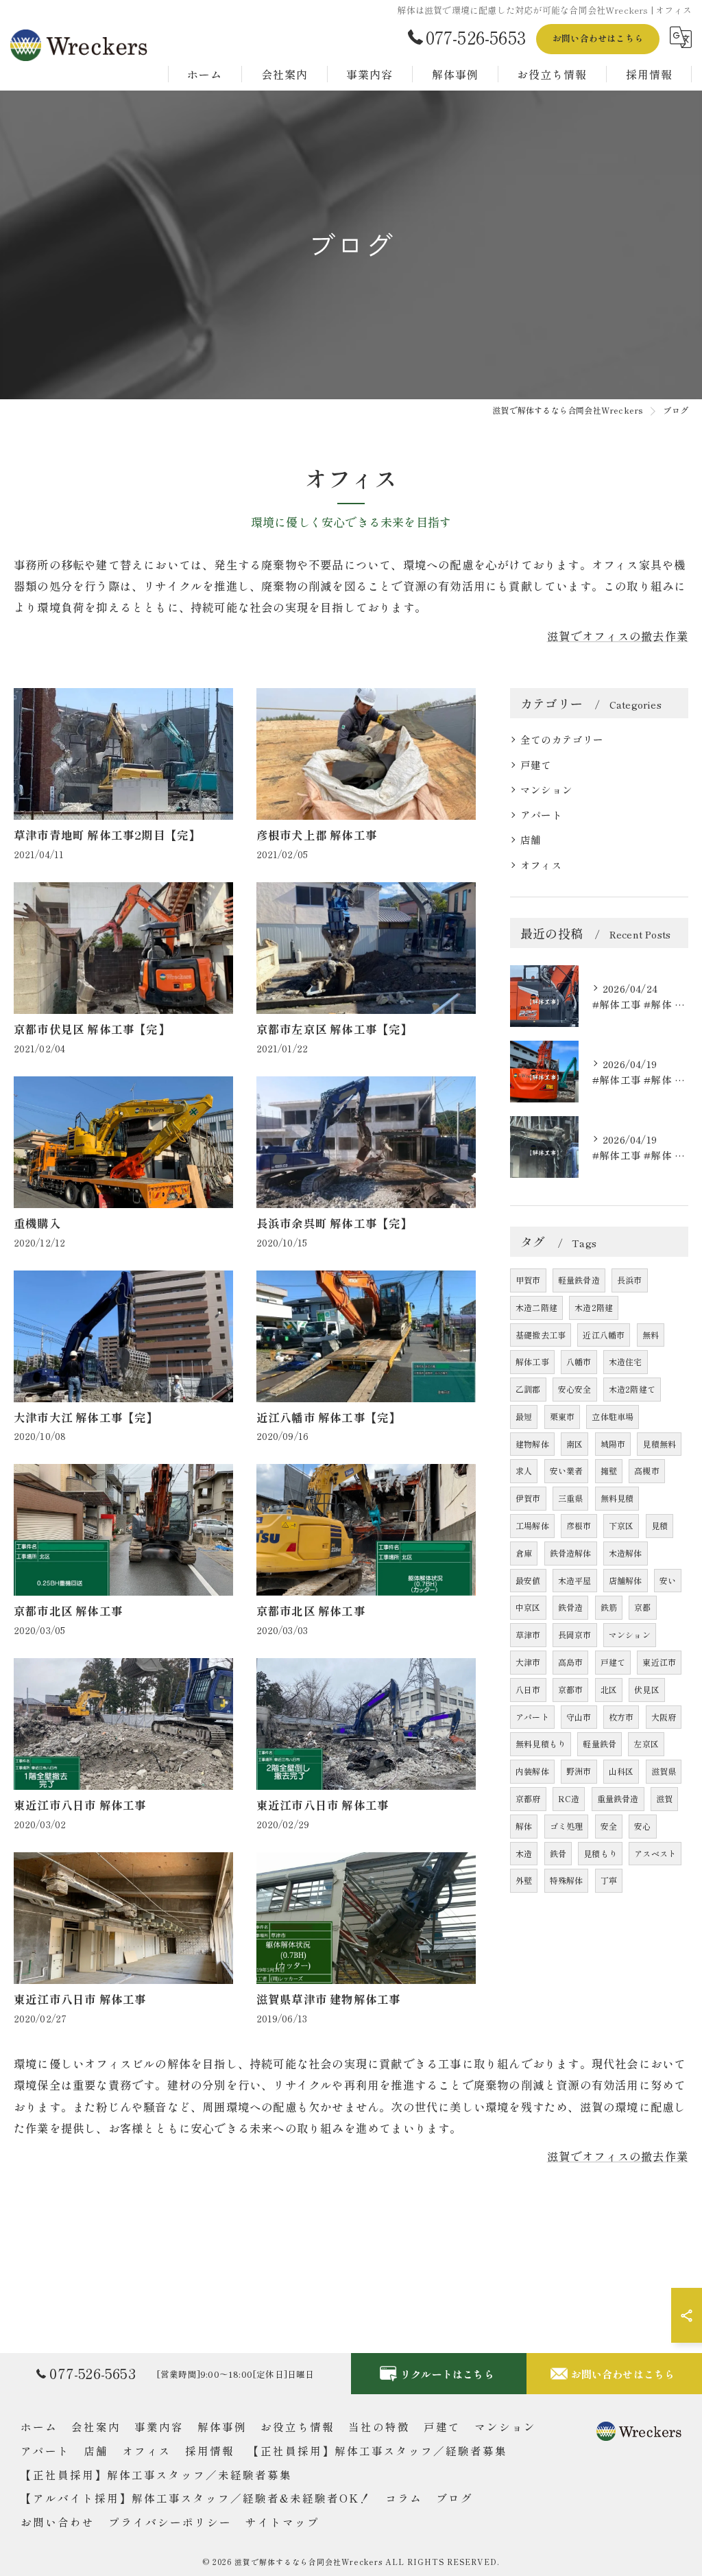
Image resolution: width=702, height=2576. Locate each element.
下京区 (621, 1525)
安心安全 (575, 1389)
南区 (574, 1444)
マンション (546, 789)
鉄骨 (558, 1853)
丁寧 (609, 1880)
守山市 (579, 1717)
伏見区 (647, 1689)
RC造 (569, 1798)
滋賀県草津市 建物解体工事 (329, 1999)
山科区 (621, 1771)
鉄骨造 (571, 1607)
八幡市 (579, 1361)
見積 (659, 1525)
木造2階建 (594, 1307)
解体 (524, 1826)
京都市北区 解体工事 (68, 1611)
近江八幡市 (604, 1335)
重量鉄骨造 (618, 1798)
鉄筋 (609, 1607)
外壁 (524, 1880)
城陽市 (613, 1444)
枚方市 (621, 1717)
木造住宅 (626, 1361)
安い (668, 1580)
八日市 (528, 1689)
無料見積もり (541, 1744)
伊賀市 (528, 1498)
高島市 (571, 1662)
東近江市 (659, 1662)
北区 (609, 1689)
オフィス (541, 865)
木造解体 (626, 1553)
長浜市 (630, 1280)
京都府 (528, 1798)
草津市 (528, 1634)
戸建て (536, 765)
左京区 (646, 1744)
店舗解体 (626, 1580)
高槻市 (647, 1470)
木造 (524, 1853)
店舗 (531, 839)
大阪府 (664, 1717)
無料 (651, 1335)
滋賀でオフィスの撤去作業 (618, 636)
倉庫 (524, 1553)
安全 (609, 1826)
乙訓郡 (528, 1389)
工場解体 (532, 1525)
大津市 (528, 1662)
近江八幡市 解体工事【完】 (329, 1417)
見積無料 (659, 1444)
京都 (642, 1607)
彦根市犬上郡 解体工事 (317, 835)
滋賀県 (664, 1771)
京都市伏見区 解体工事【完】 (92, 1029)
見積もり (600, 1853)
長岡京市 (575, 1634)
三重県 (571, 1498)
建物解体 (532, 1444)
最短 (524, 1416)
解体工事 (532, 1361)
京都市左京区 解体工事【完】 (335, 1029)
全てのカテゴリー (562, 739)
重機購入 (37, 1223)
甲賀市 (528, 1280)
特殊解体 (567, 1880)
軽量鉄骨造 (579, 1280)
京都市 (571, 1689)
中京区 (528, 1607)
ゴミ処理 (567, 1826)
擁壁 (609, 1470)
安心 (642, 1826)
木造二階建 (536, 1307)
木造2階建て (632, 1389)
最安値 (528, 1580)
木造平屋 (575, 1580)
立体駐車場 (613, 1416)
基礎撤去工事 (541, 1335)
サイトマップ (282, 2522)
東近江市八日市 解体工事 (80, 1805)
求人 (524, 1470)
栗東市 (562, 1416)
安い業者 (567, 1470)
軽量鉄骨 (600, 1744)
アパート (541, 815)
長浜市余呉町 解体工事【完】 (335, 1223)
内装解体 (532, 1771)
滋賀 (664, 1798)
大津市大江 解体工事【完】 (86, 1417)
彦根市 (579, 1525)
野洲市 (579, 1771)
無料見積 (617, 1498)
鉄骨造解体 (571, 1553)
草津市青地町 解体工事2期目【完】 (107, 835)
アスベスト (655, 1853)
